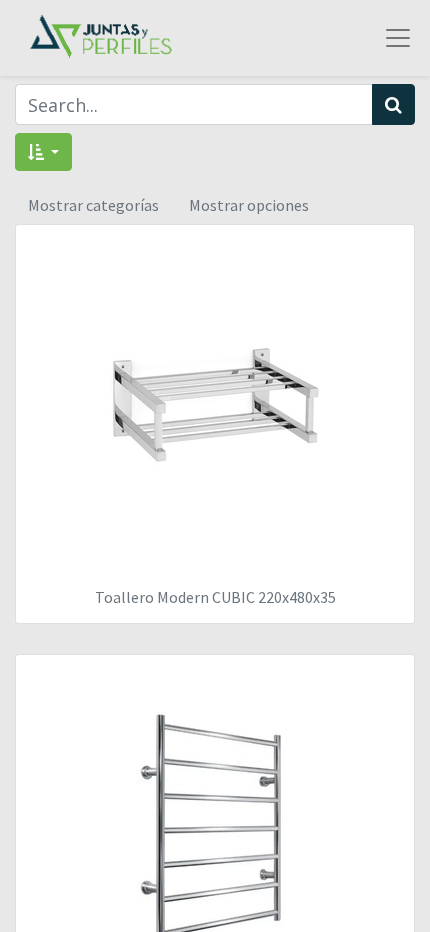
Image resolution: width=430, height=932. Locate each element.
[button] (43, 152)
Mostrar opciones (249, 205)
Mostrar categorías (93, 205)
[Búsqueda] (393, 104)
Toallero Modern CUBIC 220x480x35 (215, 597)
